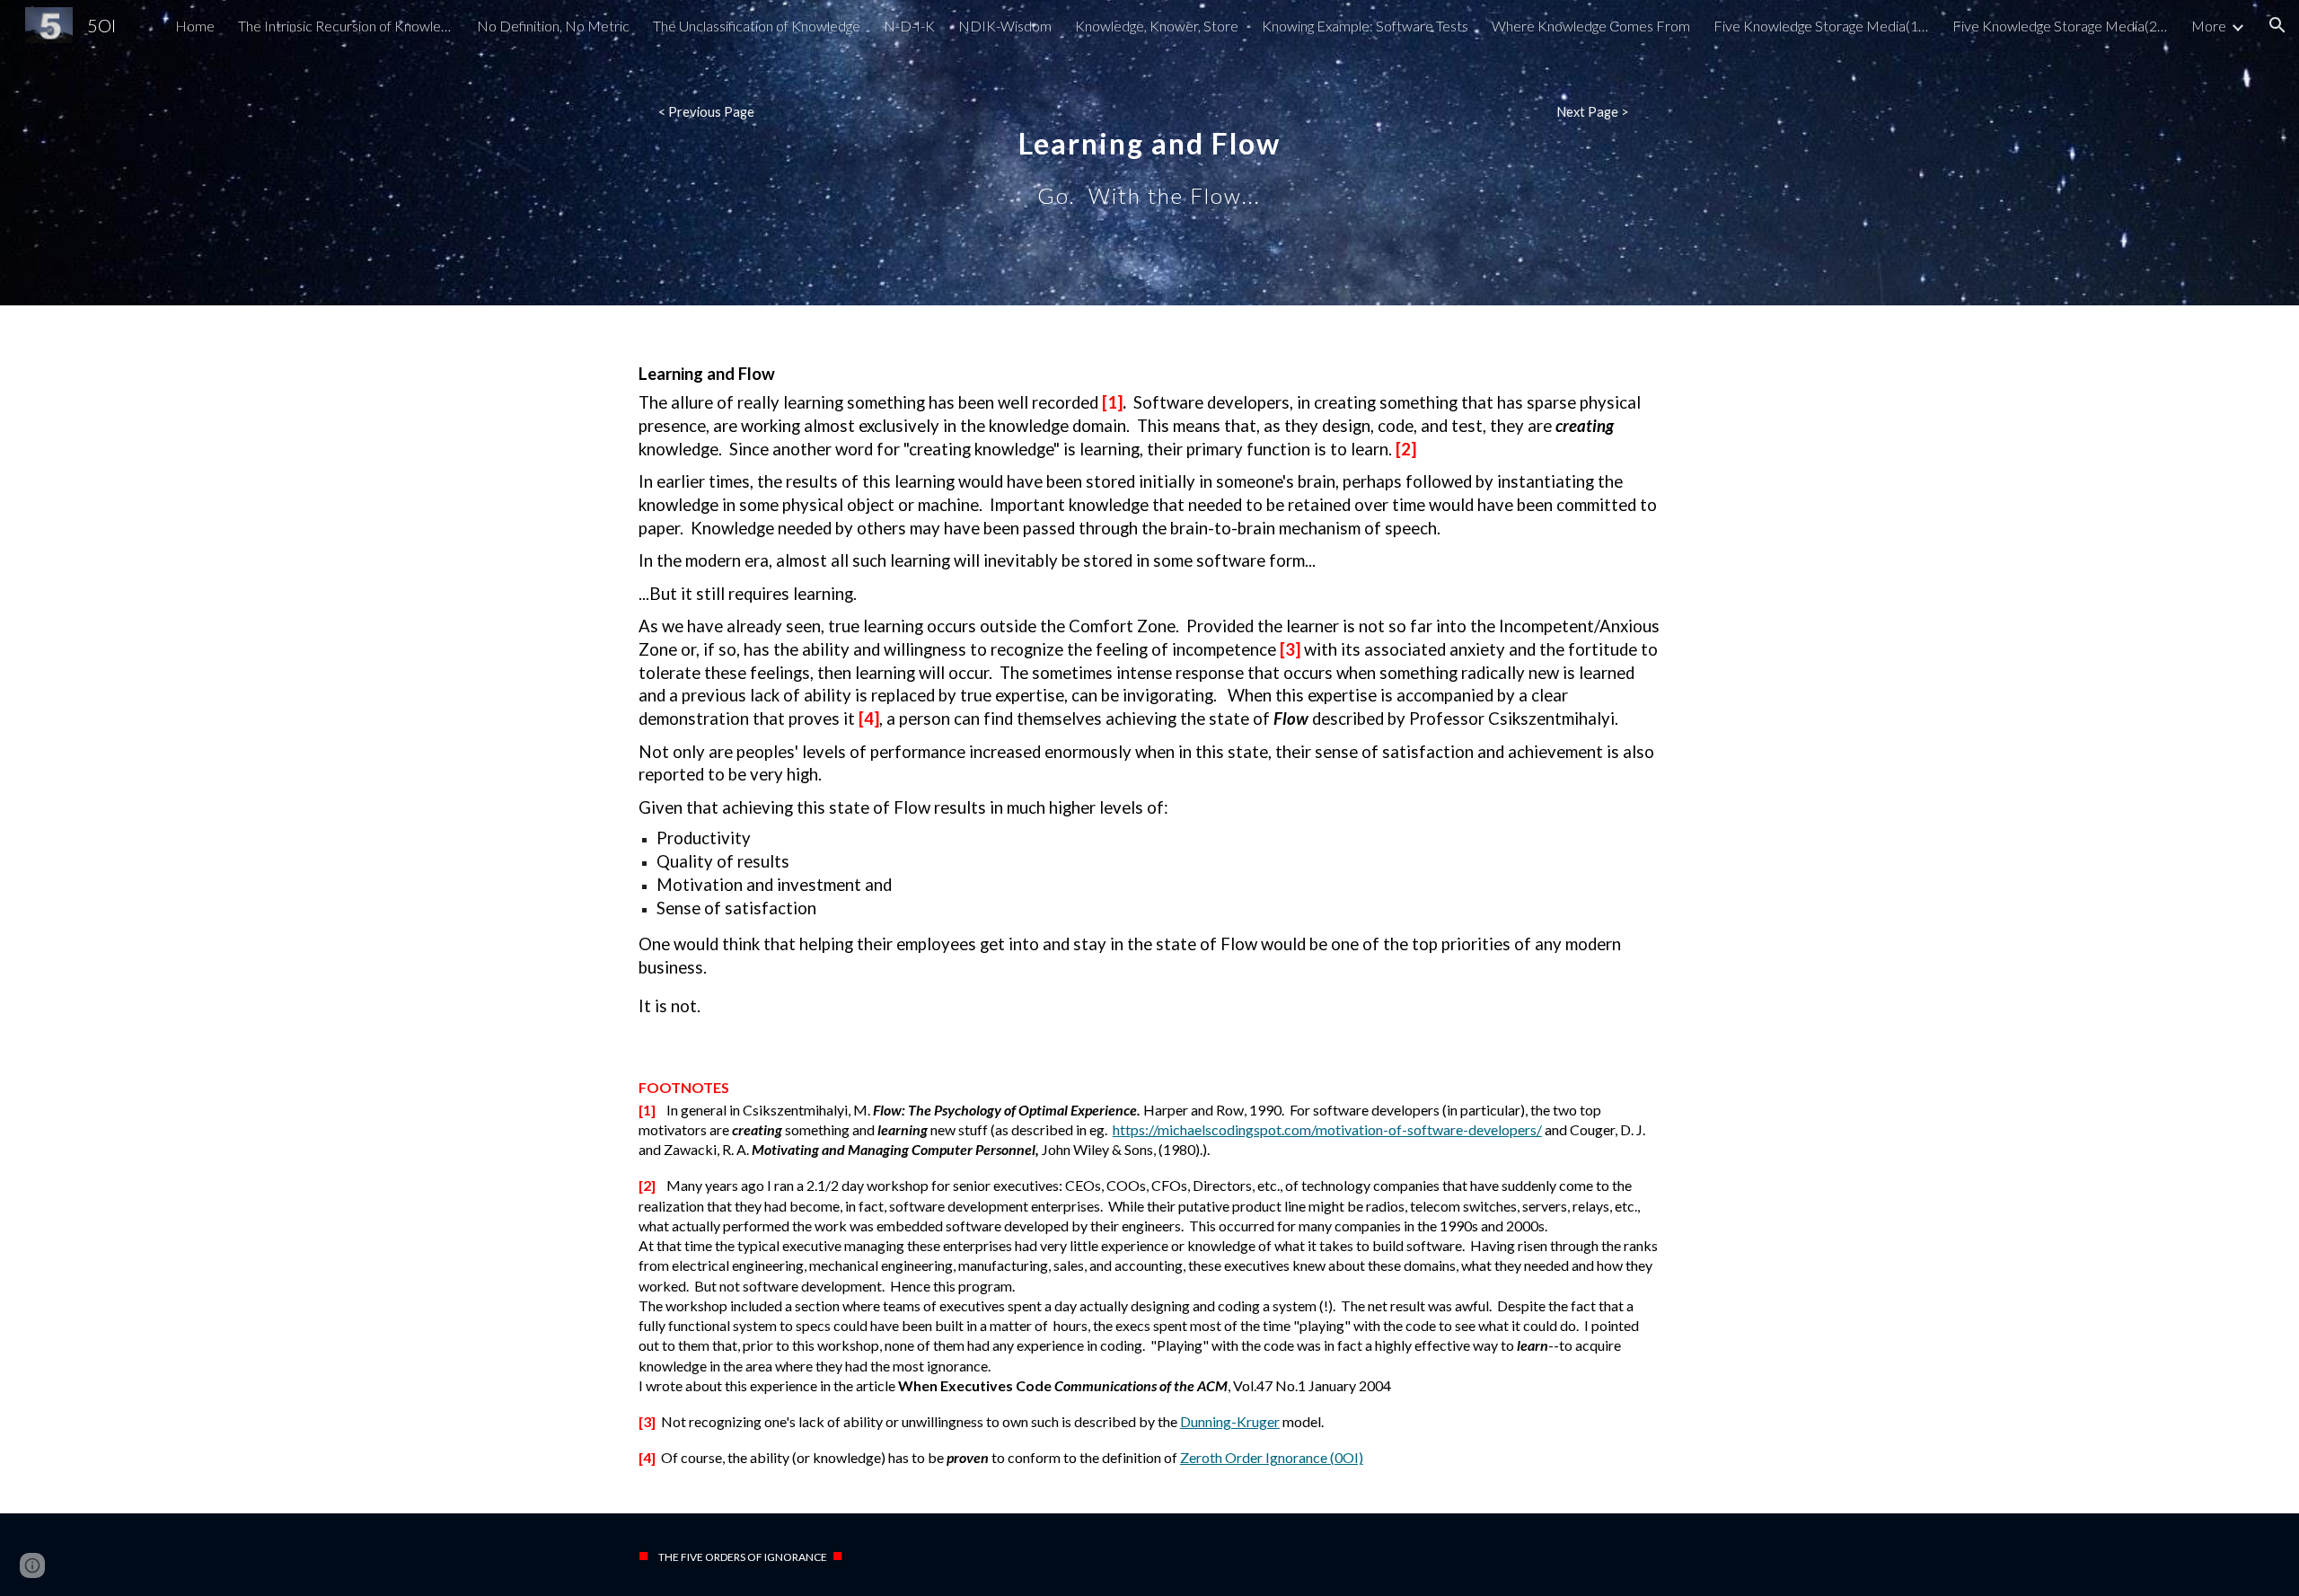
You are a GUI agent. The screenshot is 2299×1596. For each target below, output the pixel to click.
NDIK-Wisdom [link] (1005, 26)
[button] (2277, 25)
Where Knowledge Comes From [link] (1591, 26)
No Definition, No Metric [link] (553, 26)
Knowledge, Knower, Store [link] (1157, 26)
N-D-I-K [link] (909, 26)
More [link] (2209, 26)
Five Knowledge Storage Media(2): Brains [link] (2060, 26)
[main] (1149, 153)
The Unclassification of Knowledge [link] (757, 26)
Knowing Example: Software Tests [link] (1365, 26)
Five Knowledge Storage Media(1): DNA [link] (1821, 26)
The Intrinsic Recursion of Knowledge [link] (346, 26)
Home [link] (195, 26)
